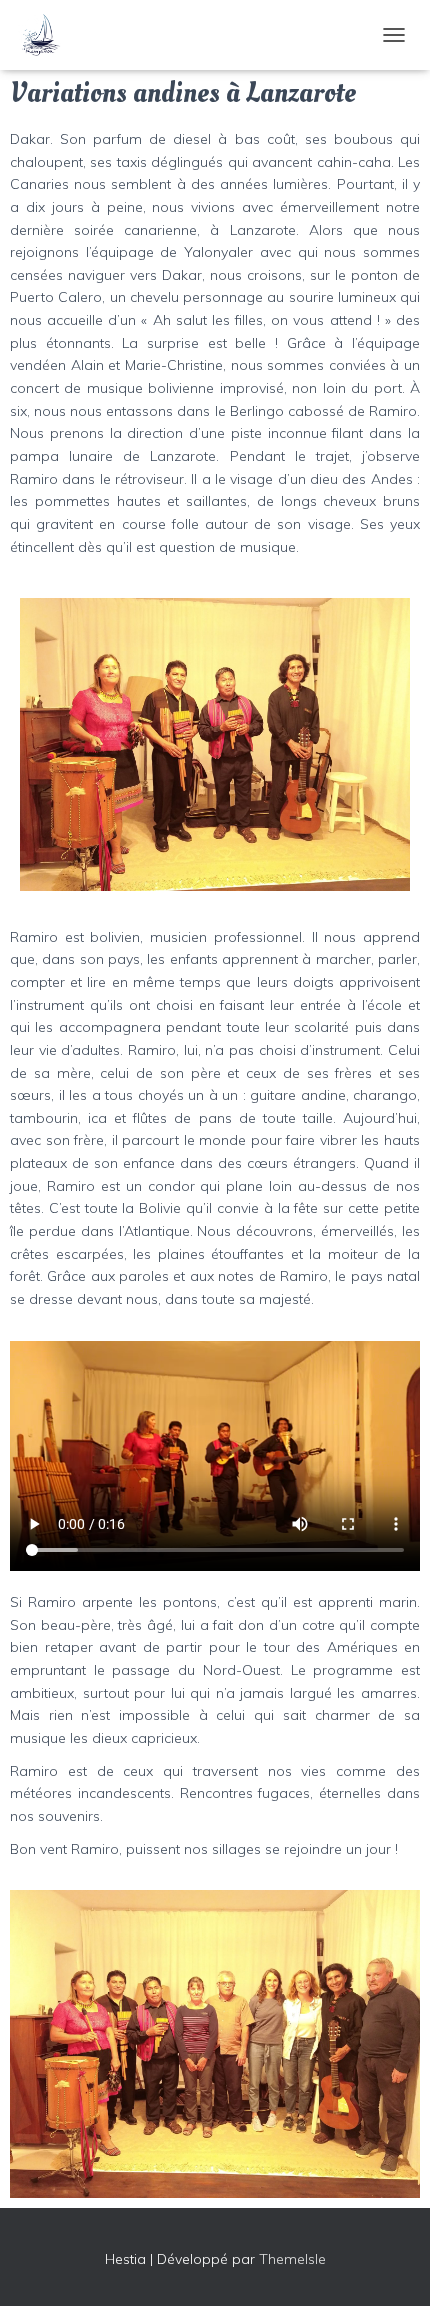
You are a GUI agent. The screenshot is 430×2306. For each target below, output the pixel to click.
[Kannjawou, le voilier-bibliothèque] (47, 35)
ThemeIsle (292, 2259)
